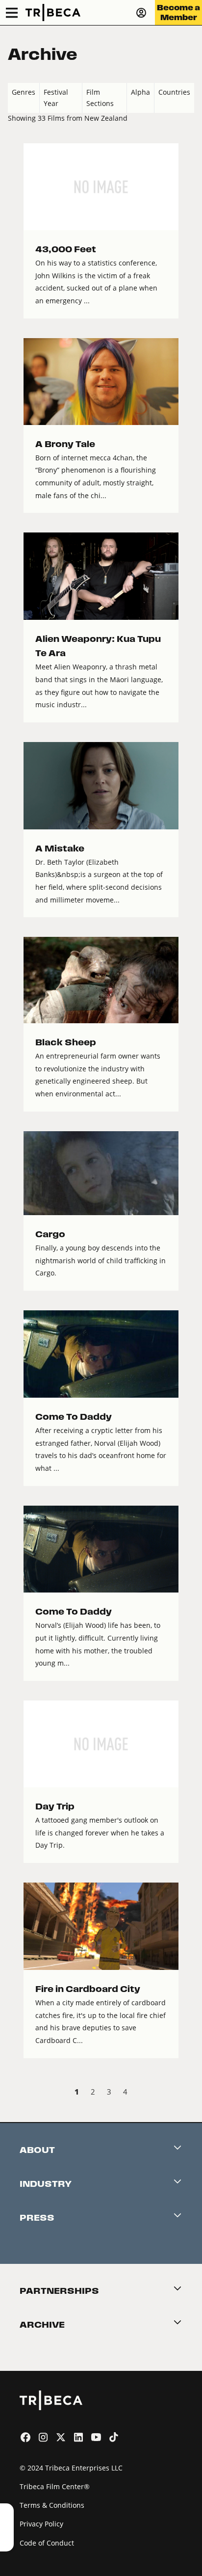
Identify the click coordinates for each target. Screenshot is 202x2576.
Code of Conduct (47, 2543)
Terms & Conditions (52, 2505)
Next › (186, 2093)
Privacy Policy (41, 2524)
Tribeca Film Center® (55, 2486)
